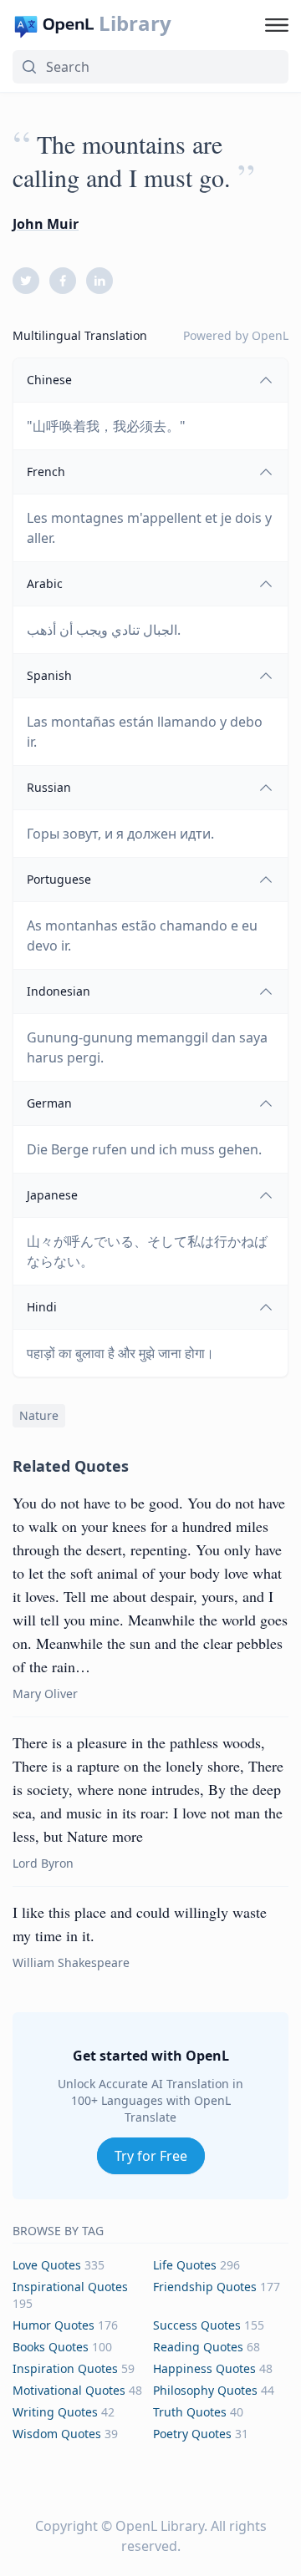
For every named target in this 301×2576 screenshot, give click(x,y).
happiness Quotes (204, 2368)
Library (135, 23)
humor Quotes (54, 2325)
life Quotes (185, 2265)
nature (39, 1415)
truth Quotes (190, 2412)
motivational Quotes (69, 2390)
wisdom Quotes (57, 2434)
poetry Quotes (192, 2434)
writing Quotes (55, 2412)
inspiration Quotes (65, 2368)
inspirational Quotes (70, 2287)
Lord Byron (43, 1863)
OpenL (270, 335)
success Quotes (197, 2325)
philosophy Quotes (205, 2390)
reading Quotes (198, 2347)
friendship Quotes (205, 2287)
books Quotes (51, 2347)
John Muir (46, 224)
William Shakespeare (71, 1962)
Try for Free (151, 2156)
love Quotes (47, 2265)
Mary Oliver (45, 1694)
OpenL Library (160, 2526)
